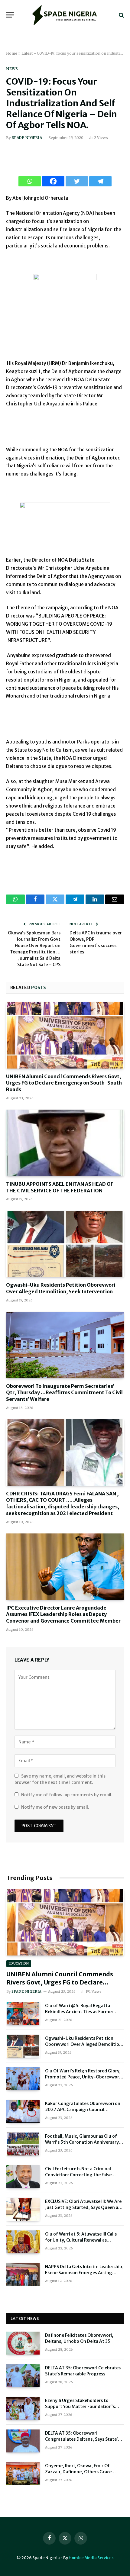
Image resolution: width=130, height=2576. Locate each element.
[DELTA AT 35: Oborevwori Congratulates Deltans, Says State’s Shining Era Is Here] (23, 2441)
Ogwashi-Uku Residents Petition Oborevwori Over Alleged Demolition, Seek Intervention (61, 1288)
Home (12, 53)
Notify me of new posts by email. (55, 1807)
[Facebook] (53, 181)
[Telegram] (100, 181)
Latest (27, 53)
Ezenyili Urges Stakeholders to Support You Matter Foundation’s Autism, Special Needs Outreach (80, 2407)
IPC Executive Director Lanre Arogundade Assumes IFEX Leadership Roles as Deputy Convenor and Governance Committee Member (63, 1614)
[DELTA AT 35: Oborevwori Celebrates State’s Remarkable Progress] (23, 2376)
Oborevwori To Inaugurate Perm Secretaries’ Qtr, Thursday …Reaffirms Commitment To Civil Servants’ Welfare (64, 1393)
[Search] (121, 15)
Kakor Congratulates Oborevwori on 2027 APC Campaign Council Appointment (83, 2110)
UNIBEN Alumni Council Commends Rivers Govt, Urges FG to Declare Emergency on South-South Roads (64, 1083)
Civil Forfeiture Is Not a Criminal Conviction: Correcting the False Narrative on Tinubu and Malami (79, 2175)
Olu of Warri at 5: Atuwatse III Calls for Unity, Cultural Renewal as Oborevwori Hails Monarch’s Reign (81, 2240)
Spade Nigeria (27, 138)
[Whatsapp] (30, 181)
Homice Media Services (91, 2558)
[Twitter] (77, 181)
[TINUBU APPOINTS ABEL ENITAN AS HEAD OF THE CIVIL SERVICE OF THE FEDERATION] (65, 1143)
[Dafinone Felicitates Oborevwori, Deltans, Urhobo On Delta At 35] (23, 2343)
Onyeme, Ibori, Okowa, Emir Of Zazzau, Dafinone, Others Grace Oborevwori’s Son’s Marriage (78, 2472)
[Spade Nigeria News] (65, 15)
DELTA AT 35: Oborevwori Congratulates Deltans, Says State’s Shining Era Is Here (83, 2439)
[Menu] (10, 15)
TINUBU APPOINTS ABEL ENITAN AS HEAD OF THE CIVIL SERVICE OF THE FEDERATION (60, 1187)
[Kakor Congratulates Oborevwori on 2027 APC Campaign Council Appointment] (23, 2111)
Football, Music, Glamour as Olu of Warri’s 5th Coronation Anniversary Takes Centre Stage (82, 2142)
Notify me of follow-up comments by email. (67, 1795)
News (12, 69)
